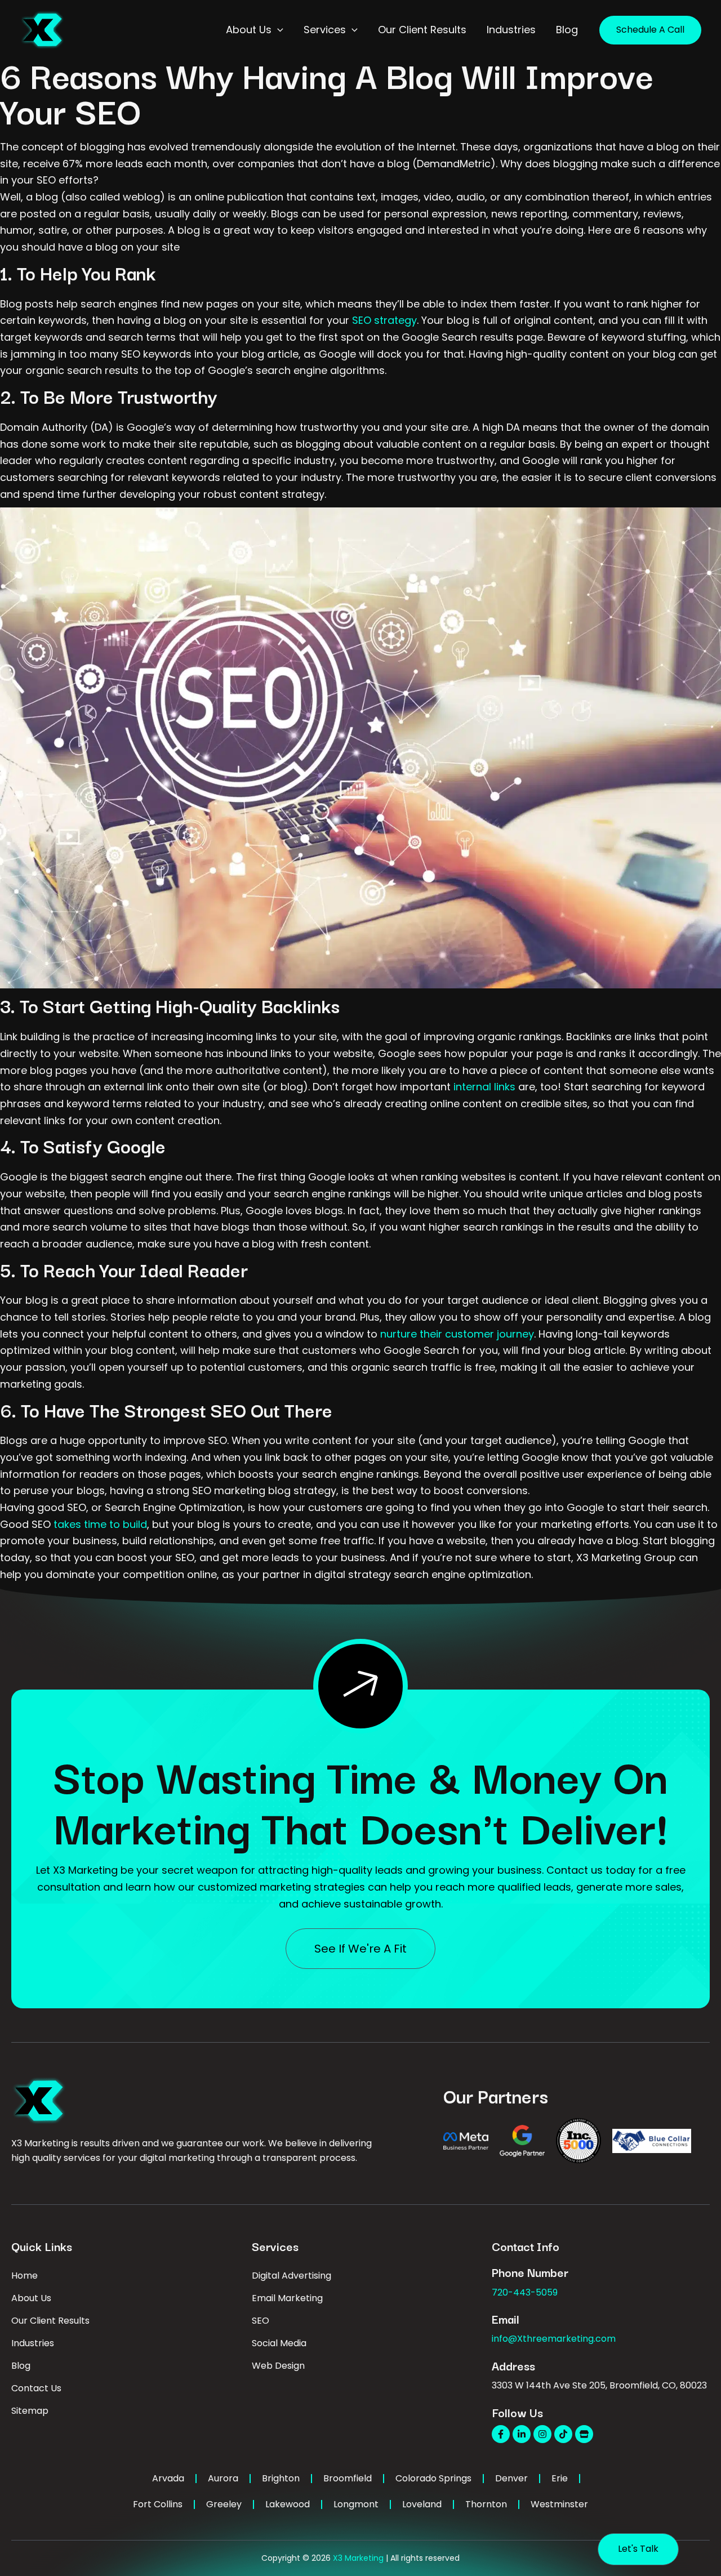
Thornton (486, 2504)
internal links (483, 1087)
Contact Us (36, 2388)
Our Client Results (50, 2321)
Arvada (168, 2478)
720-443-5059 (525, 2292)
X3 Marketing (358, 2558)
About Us (31, 2298)
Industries (33, 2343)
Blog (21, 2366)
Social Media (279, 2343)
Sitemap (30, 2411)
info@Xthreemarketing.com (554, 2339)
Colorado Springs (433, 2478)
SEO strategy (384, 320)
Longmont (356, 2504)
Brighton (281, 2478)
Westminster (559, 2504)
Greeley (224, 2504)
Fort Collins (158, 2504)
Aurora (223, 2478)
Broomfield (348, 2478)
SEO (261, 2321)
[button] (277, 30)
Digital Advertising (291, 2276)
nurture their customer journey (456, 1334)
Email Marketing (287, 2298)
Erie (560, 2478)
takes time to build (99, 1524)
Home (25, 2276)
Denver (511, 2478)
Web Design (278, 2366)
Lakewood (288, 2504)
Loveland (422, 2504)
